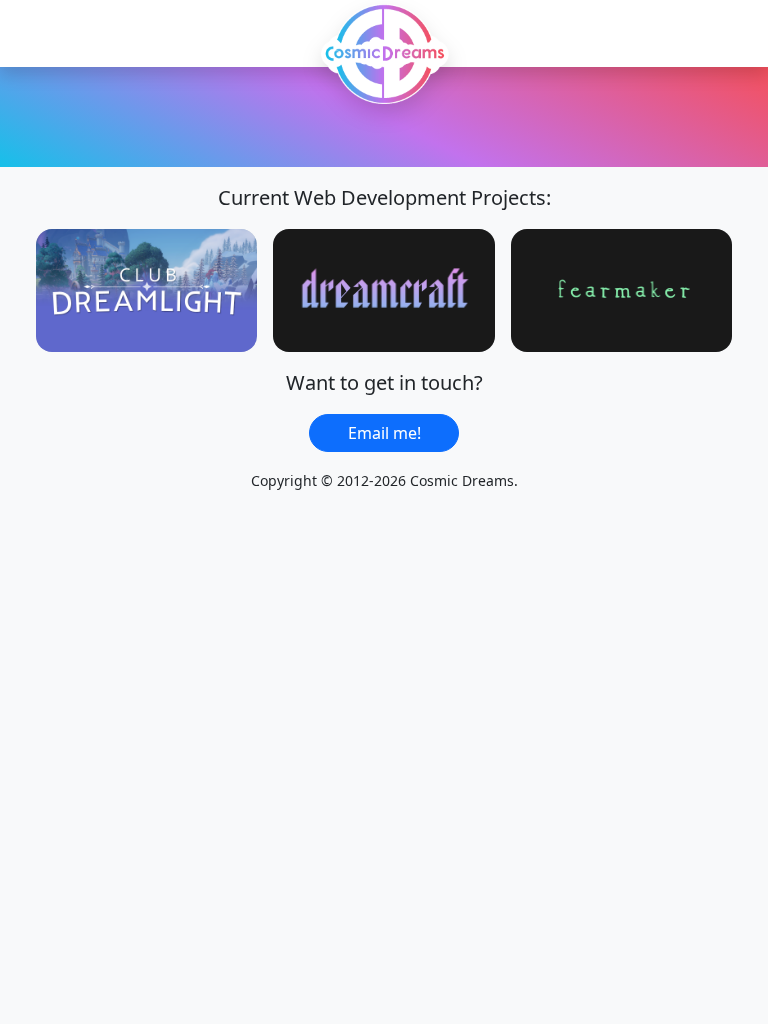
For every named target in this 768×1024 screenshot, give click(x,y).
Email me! (384, 433)
